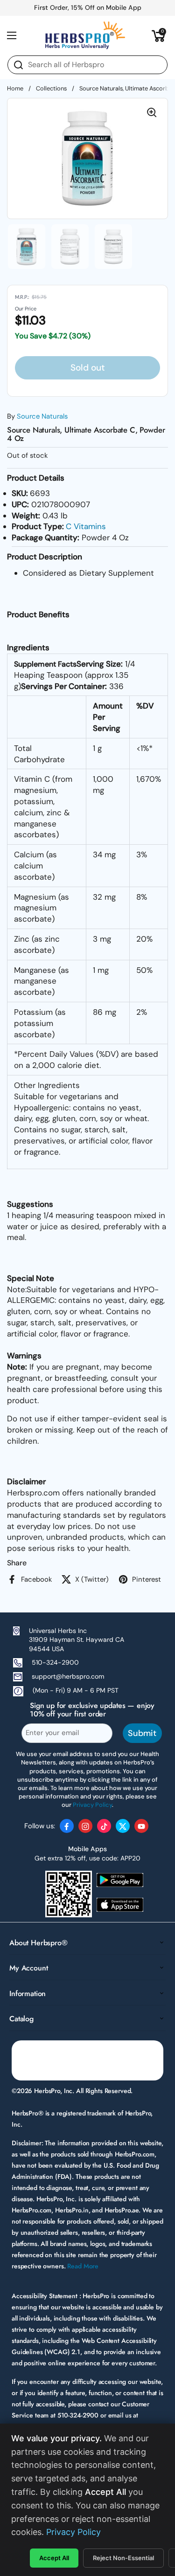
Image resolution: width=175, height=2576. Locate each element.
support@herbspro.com (68, 1676)
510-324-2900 (55, 1662)
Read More (83, 2266)
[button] (159, 35)
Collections (51, 88)
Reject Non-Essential (123, 2558)
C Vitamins (86, 526)
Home (15, 88)
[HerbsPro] (85, 35)
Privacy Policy (73, 2532)
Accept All (54, 2558)
